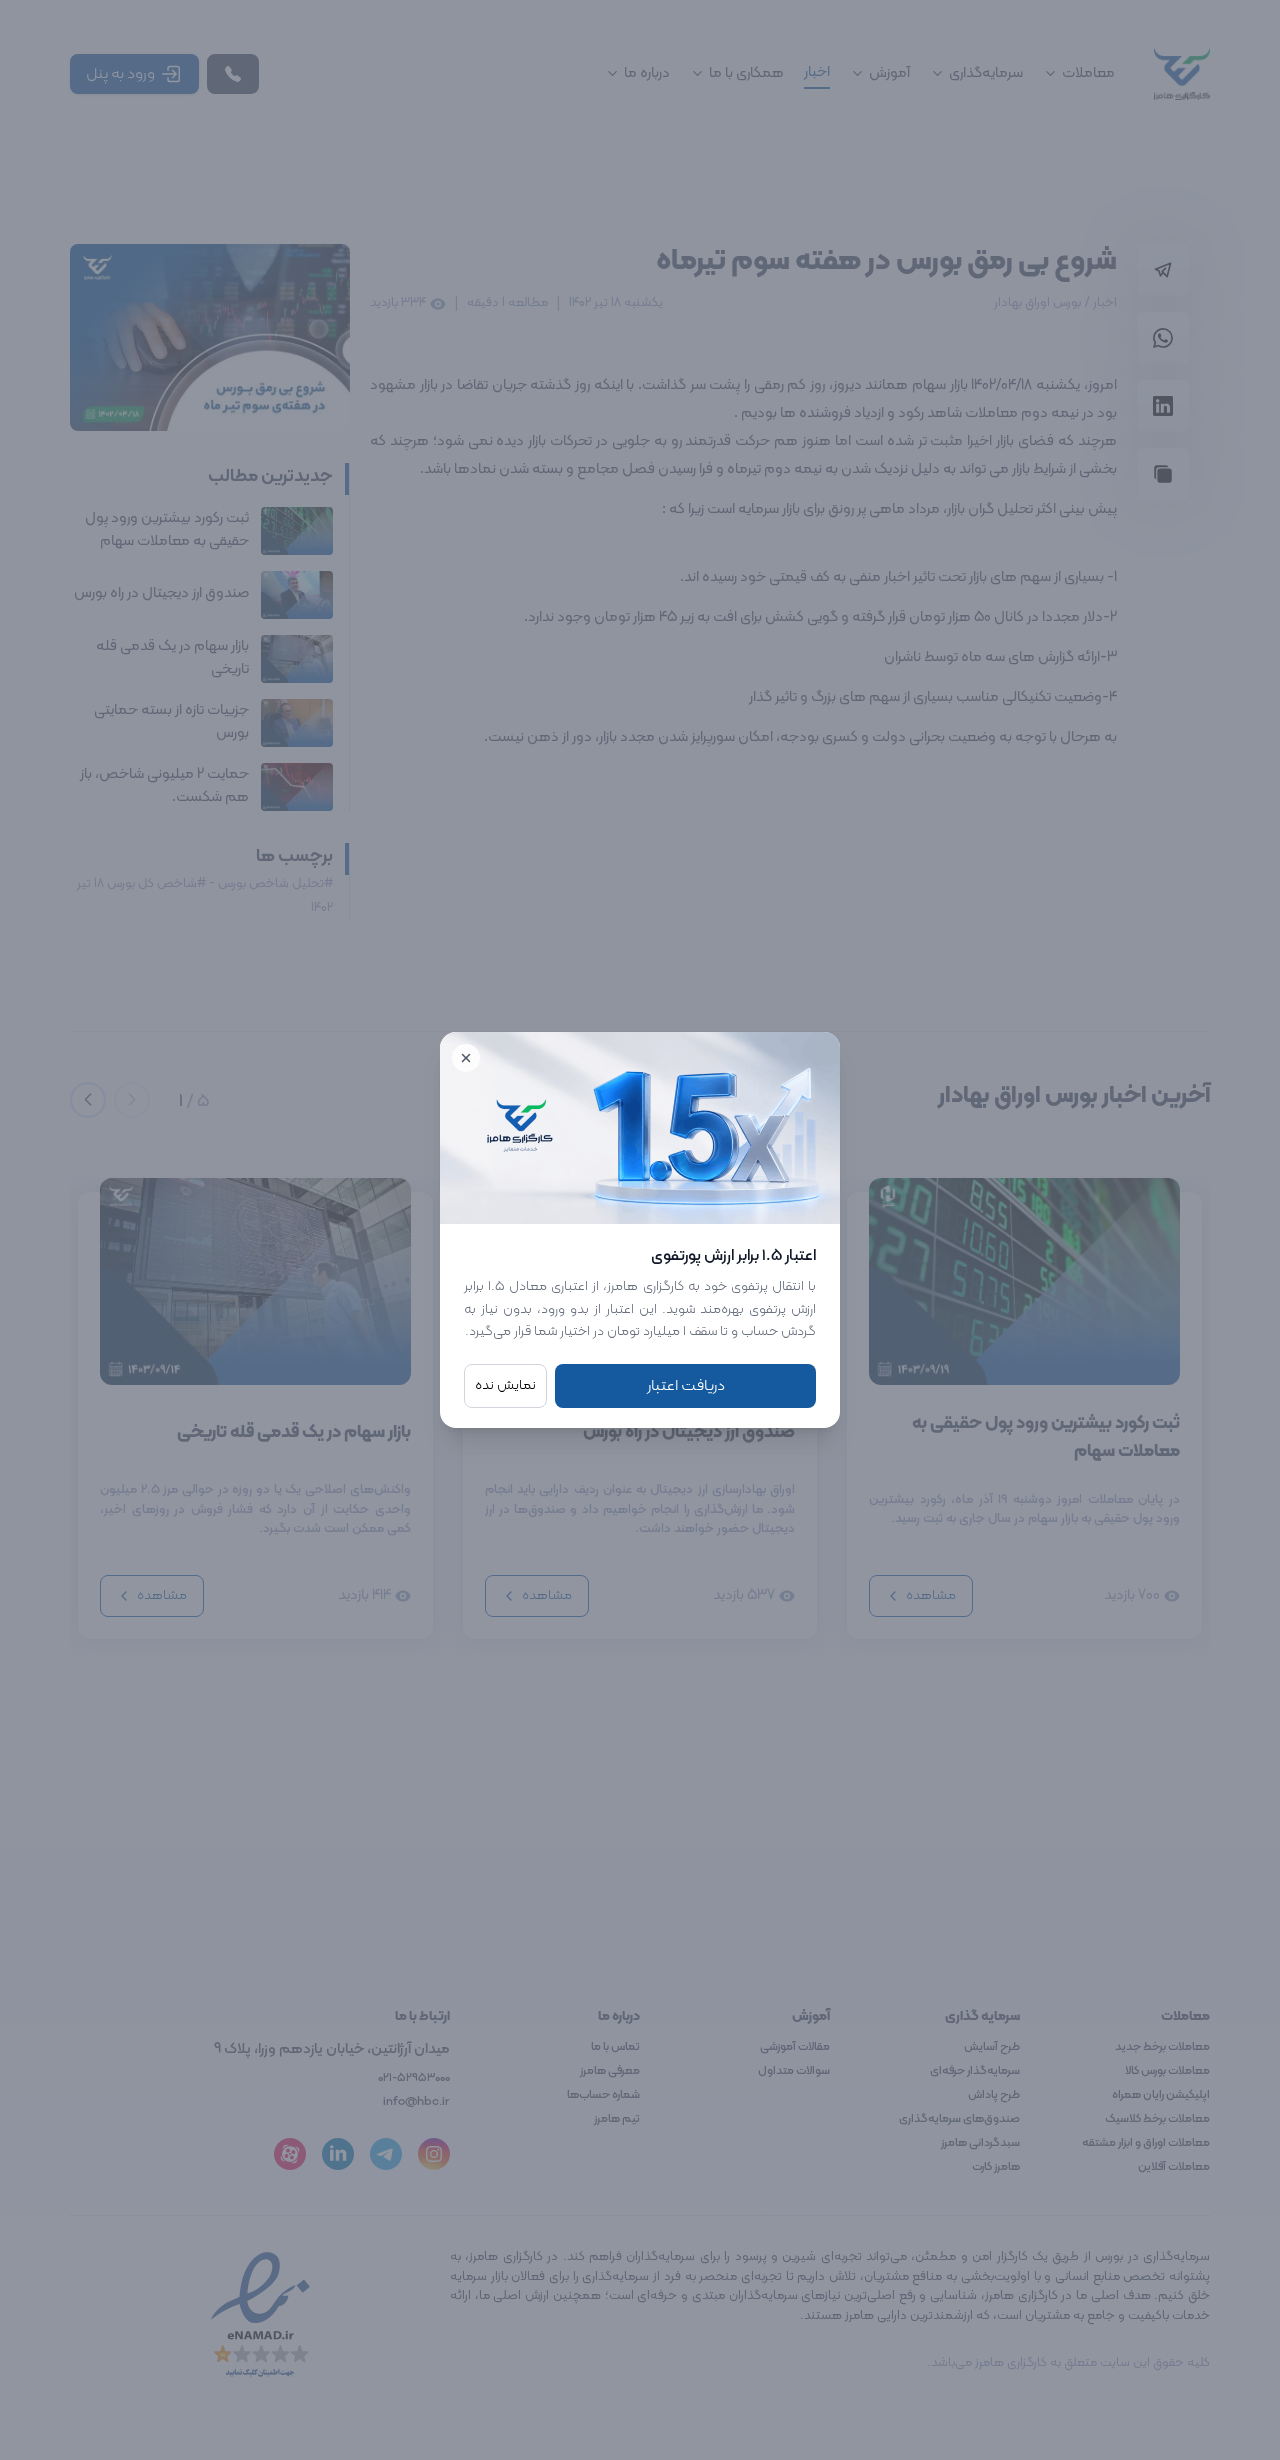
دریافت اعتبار (686, 1386)
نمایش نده (505, 1385)
